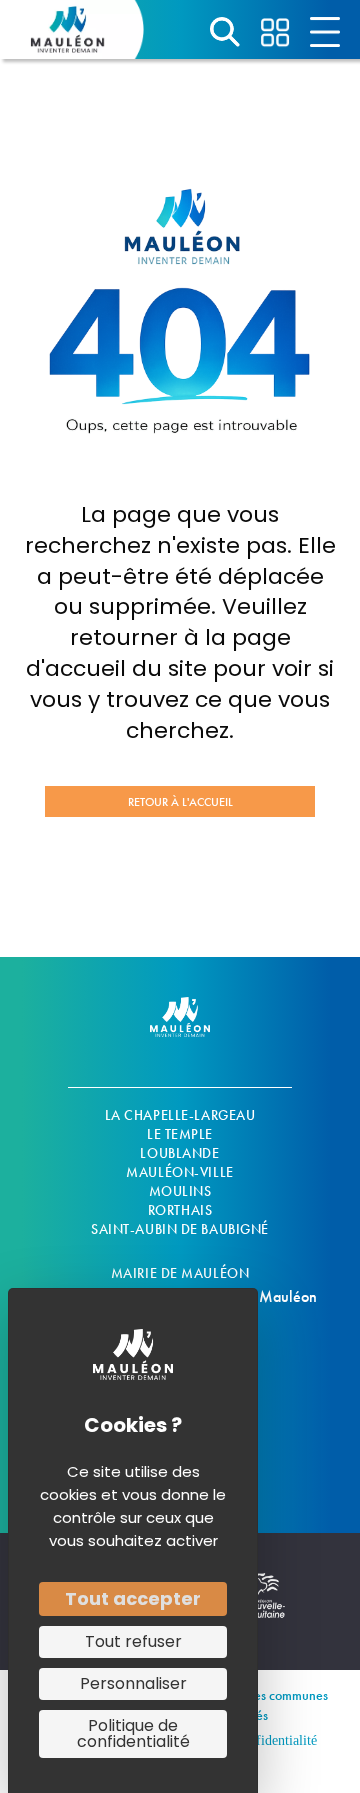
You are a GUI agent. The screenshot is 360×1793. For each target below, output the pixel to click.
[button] (180, 801)
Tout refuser (133, 1641)
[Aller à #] (225, 32)
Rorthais (180, 1210)
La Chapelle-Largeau (180, 1115)
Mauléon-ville (179, 1172)
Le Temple (180, 1134)
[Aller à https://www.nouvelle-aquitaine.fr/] (265, 1606)
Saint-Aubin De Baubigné (180, 1229)
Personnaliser (133, 1683)
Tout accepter (133, 1598)
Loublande (179, 1153)
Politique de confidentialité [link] (133, 1733)
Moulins (180, 1191)
